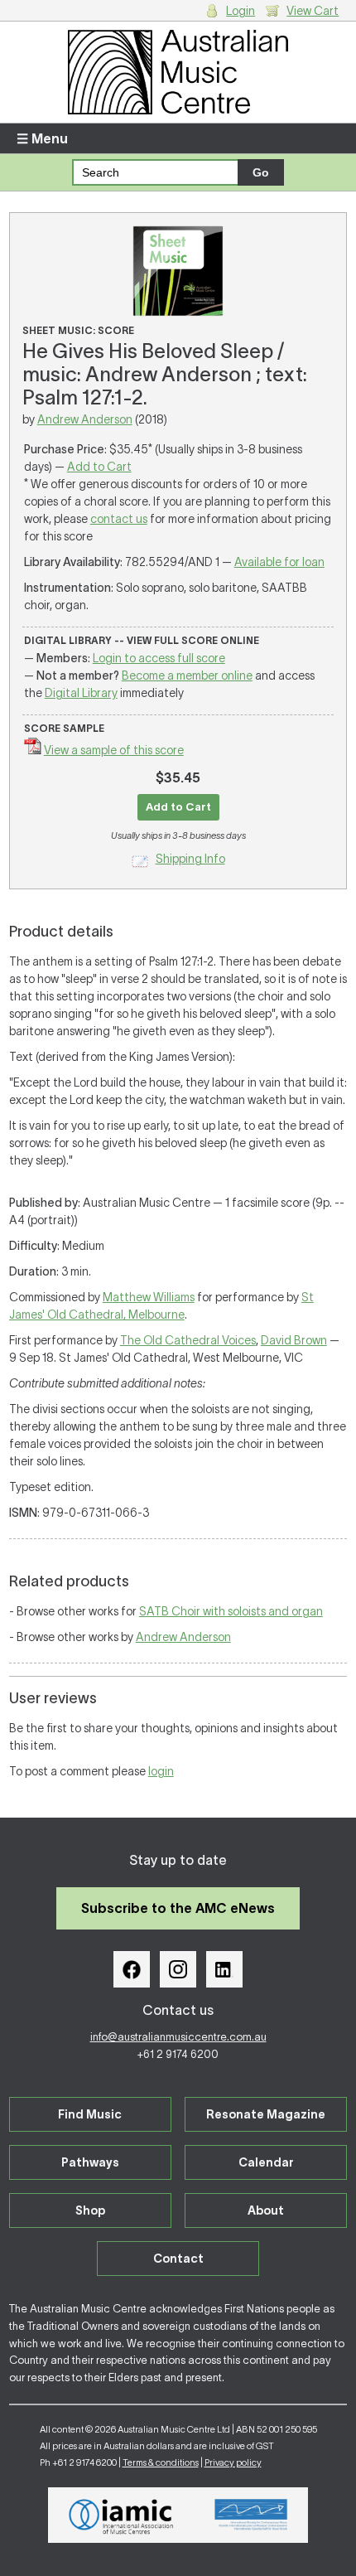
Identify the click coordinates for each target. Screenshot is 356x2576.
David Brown (294, 1340)
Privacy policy (233, 2462)
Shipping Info (190, 859)
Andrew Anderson (85, 419)
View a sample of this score (114, 750)
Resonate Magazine (266, 2114)
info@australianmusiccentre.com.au (178, 2037)
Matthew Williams (149, 1297)
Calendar (266, 2162)
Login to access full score (159, 658)
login (161, 1771)
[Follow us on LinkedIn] (224, 1969)
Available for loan (279, 562)
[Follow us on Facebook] (132, 1969)
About (266, 2210)
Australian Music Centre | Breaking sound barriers (178, 72)
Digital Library (81, 693)
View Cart (313, 11)
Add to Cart (99, 467)
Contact (178, 2259)
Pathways (90, 2162)
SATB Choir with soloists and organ (231, 1611)
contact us (119, 519)
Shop (90, 2210)
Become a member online (187, 675)
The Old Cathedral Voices (188, 1340)
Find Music (90, 2114)
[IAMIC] (121, 2515)
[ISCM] (251, 2515)
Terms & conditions (161, 2462)
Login (241, 11)
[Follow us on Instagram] (178, 1969)
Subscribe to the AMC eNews (178, 1908)
